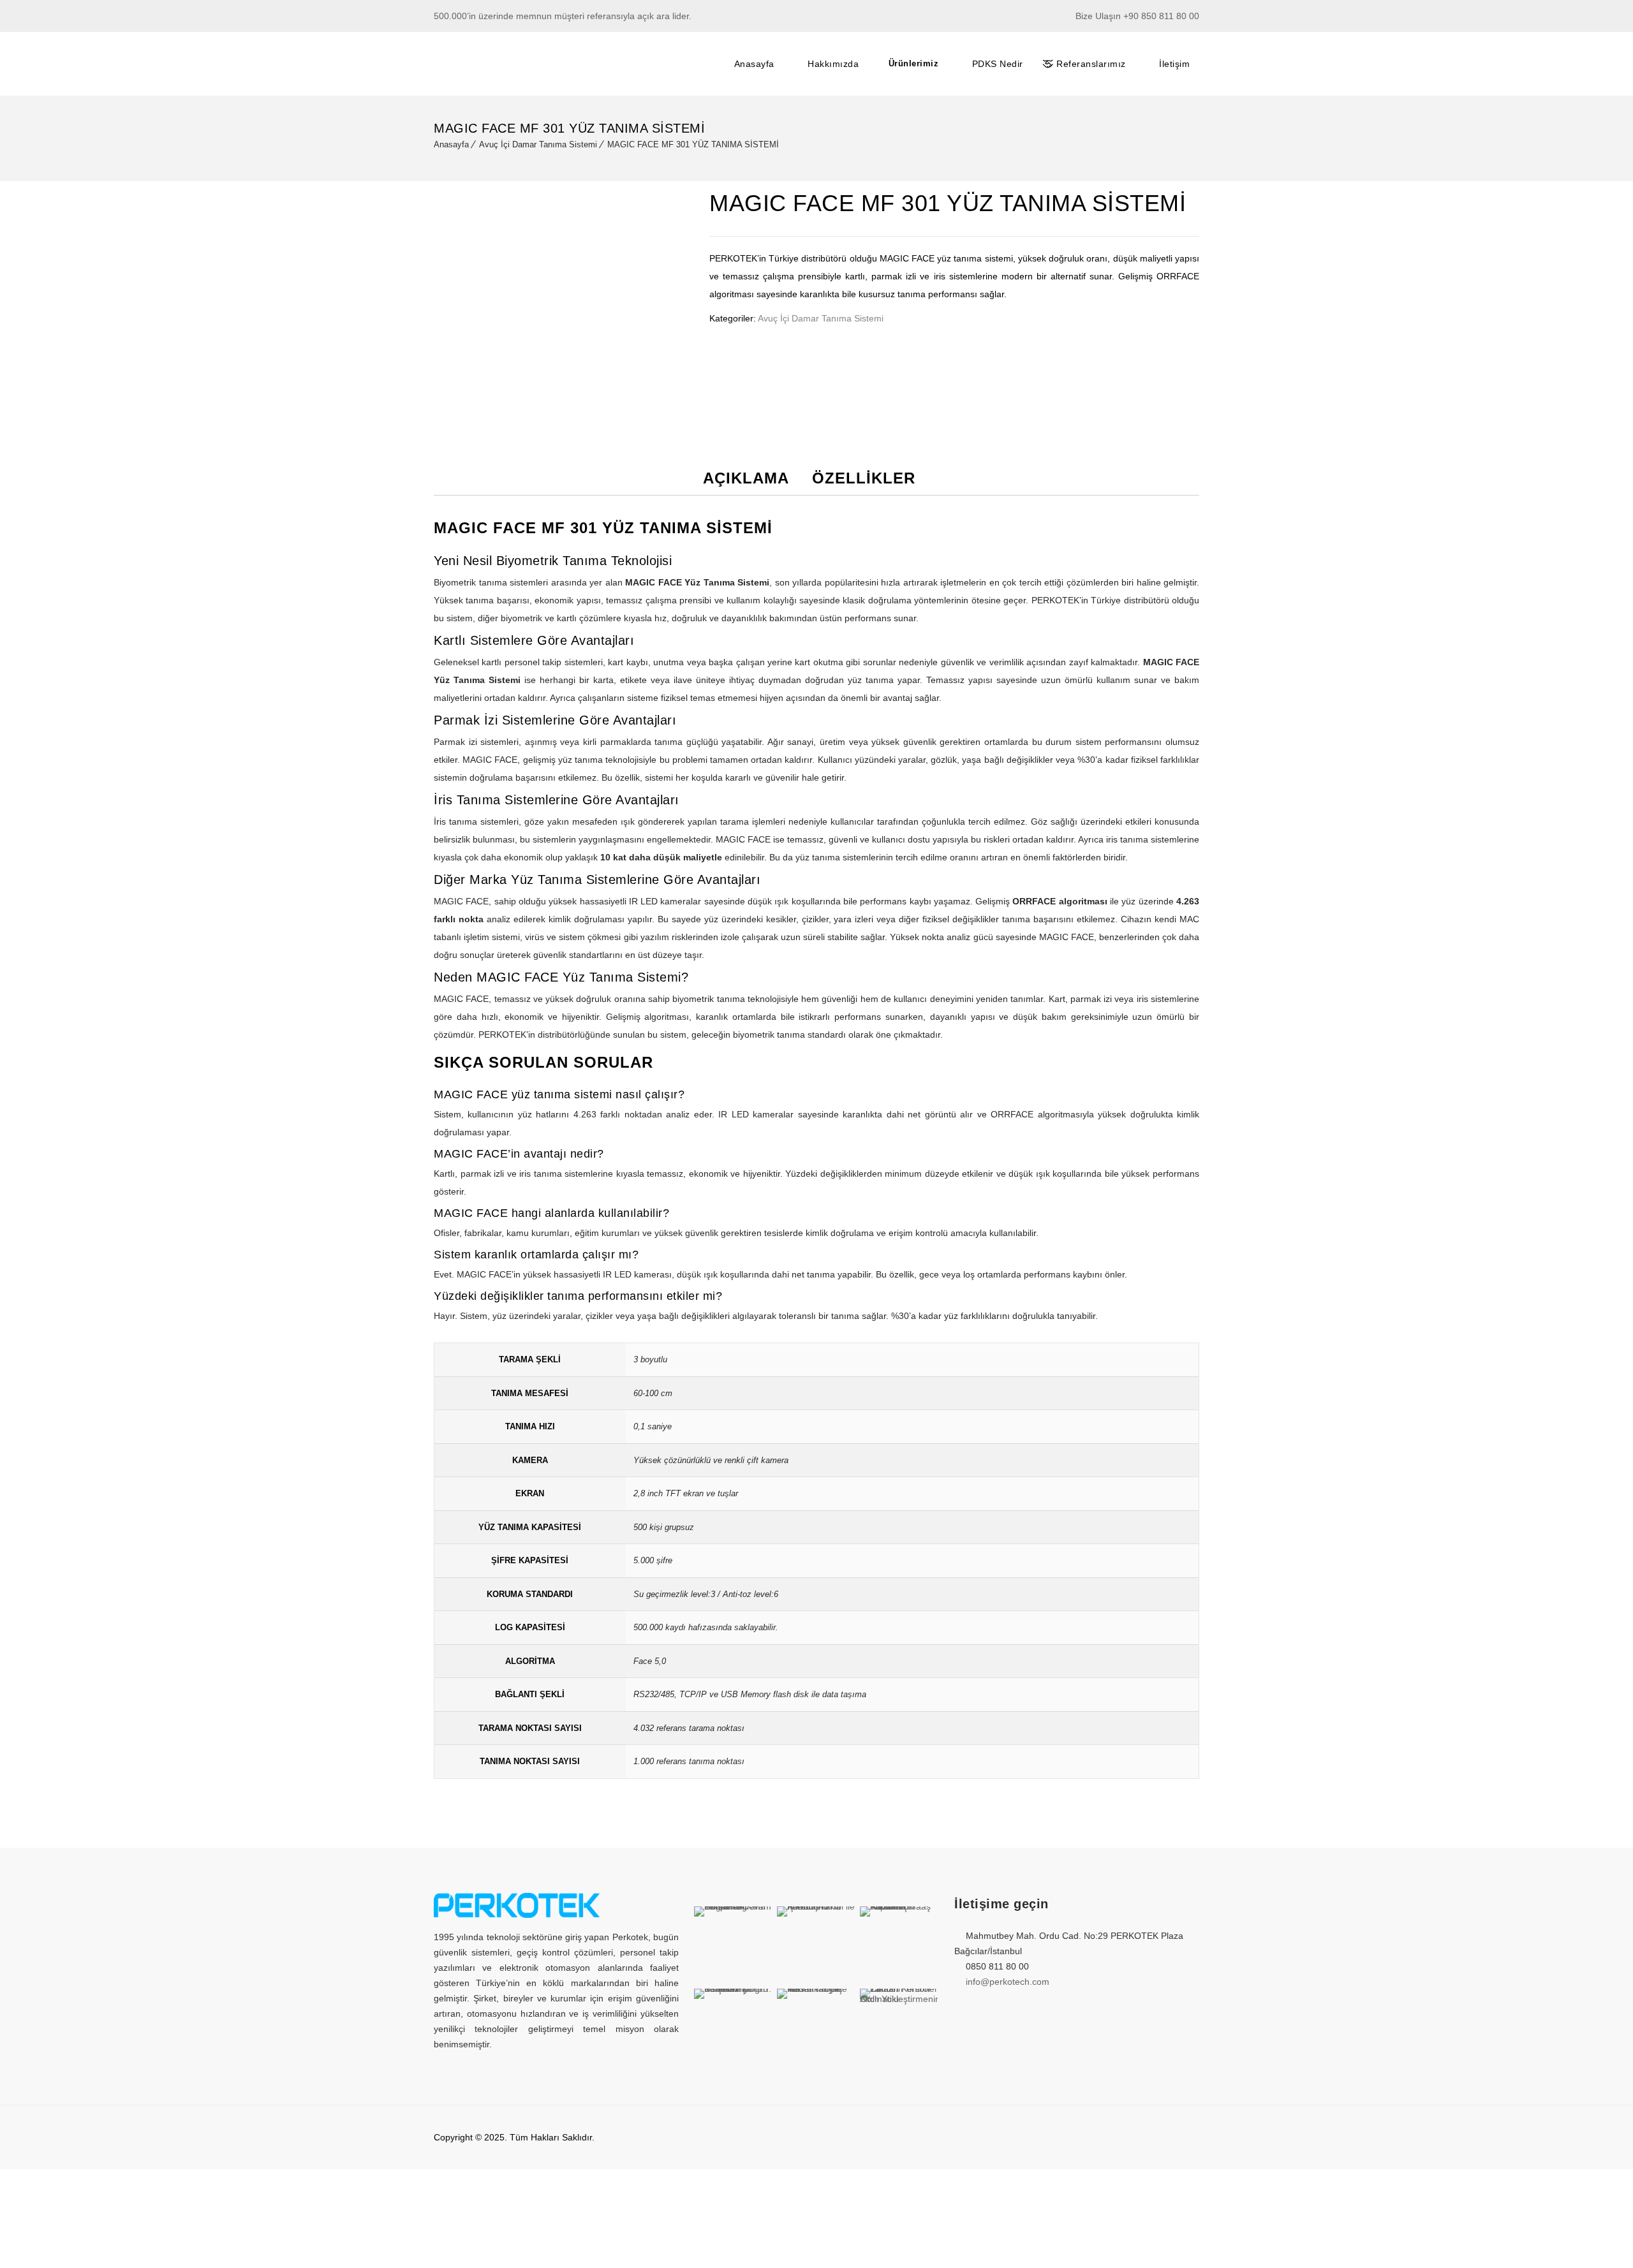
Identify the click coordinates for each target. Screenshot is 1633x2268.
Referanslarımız (1091, 64)
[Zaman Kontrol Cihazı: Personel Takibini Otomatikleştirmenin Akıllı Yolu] (899, 2028)
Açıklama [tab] (746, 478)
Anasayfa (754, 64)
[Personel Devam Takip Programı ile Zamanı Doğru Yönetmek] (733, 1945)
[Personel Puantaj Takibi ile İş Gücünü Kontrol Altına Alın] (816, 1945)
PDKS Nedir (998, 64)
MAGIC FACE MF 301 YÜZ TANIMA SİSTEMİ (693, 144)
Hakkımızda (833, 64)
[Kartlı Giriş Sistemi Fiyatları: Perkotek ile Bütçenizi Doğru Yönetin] (733, 2028)
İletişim (1174, 64)
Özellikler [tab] (864, 478)
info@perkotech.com (1008, 1982)
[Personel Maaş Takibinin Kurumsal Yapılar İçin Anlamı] (899, 1945)
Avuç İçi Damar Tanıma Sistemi (538, 144)
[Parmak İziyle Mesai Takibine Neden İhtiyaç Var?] (816, 2028)
